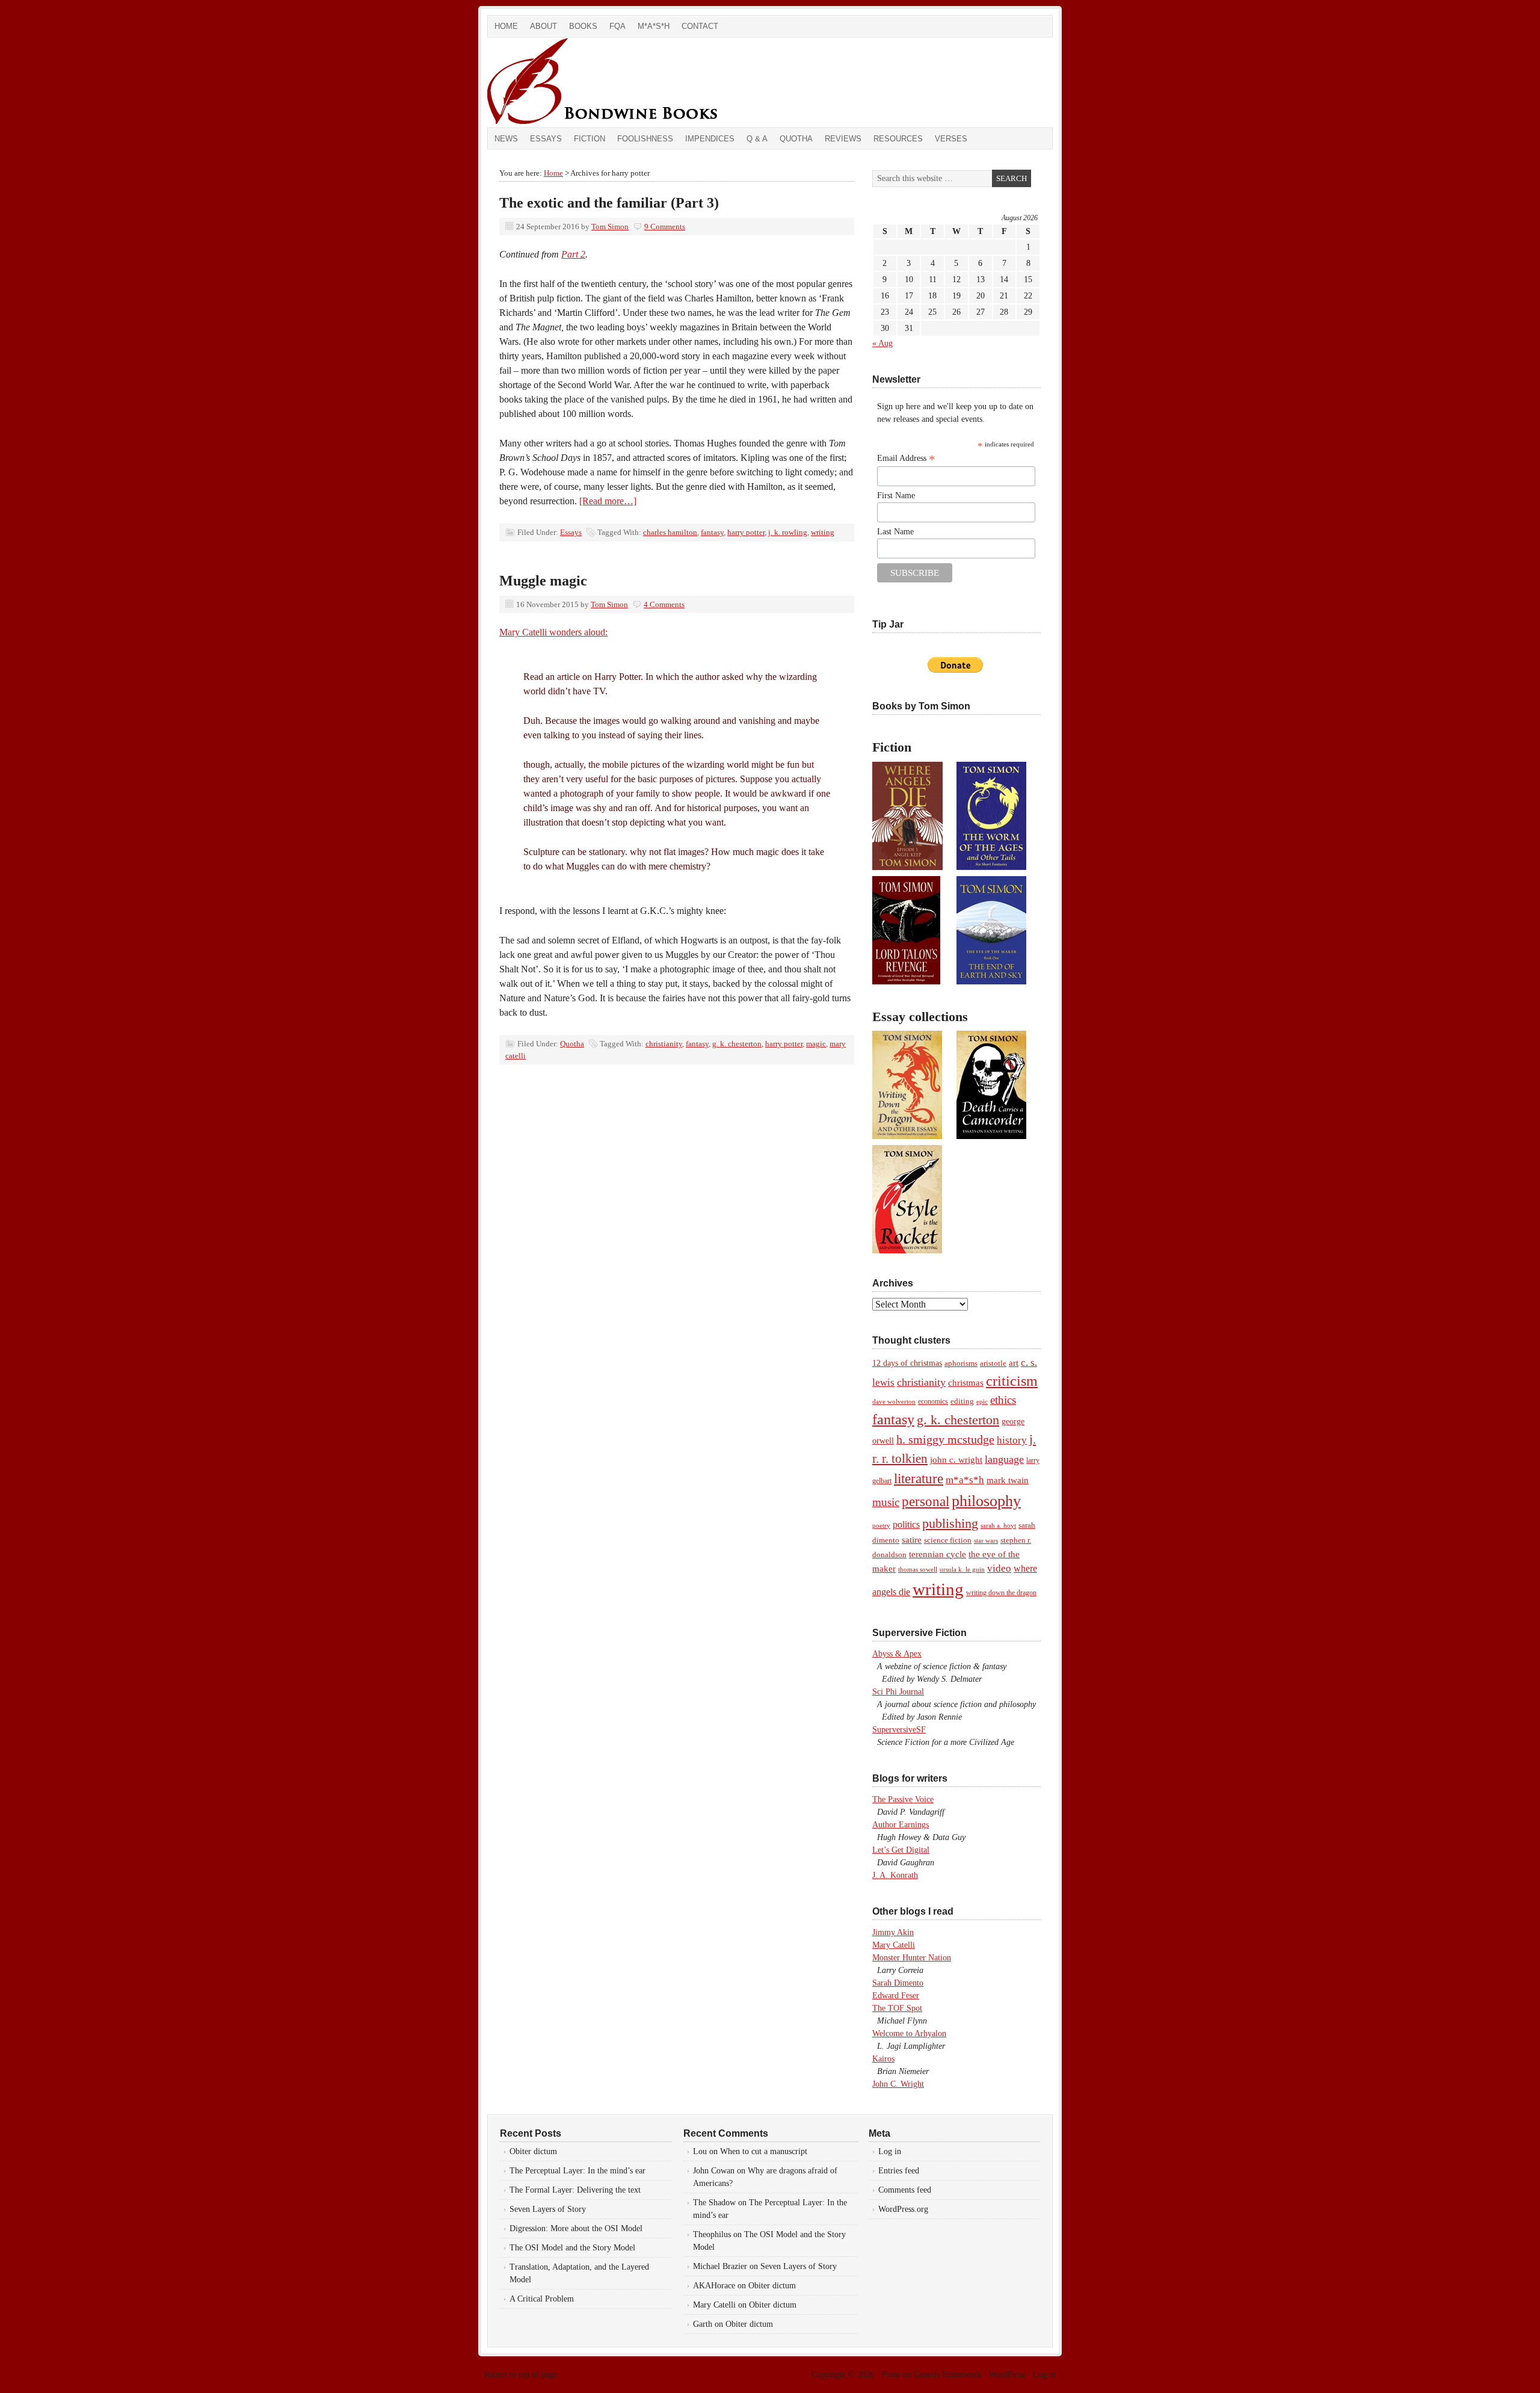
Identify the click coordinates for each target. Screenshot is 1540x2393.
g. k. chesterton (737, 1044)
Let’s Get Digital (901, 1850)
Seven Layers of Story (548, 2209)
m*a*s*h (965, 1480)
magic (816, 1044)
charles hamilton (670, 532)
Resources (898, 139)
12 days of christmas (907, 1363)
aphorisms (961, 1363)
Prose (891, 2375)
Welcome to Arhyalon (909, 2033)
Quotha (796, 139)
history (1012, 1440)
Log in (890, 2151)
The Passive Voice (903, 1799)
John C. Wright (898, 2084)
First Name (896, 496)
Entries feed (899, 2171)
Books (583, 26)
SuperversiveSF (899, 1730)
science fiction (948, 1540)
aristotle (993, 1363)
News (506, 139)
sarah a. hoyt (998, 1525)
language (1004, 1459)
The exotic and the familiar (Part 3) (609, 203)
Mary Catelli (894, 1945)
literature (919, 1478)
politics (906, 1524)
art (1014, 1363)
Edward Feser (896, 1996)
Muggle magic (543, 581)
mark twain (1008, 1480)
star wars (986, 1540)
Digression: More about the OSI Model (576, 2228)
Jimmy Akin (893, 1932)
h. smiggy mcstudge (945, 1439)
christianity (664, 1044)
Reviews (843, 139)
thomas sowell (918, 1569)
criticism (1012, 1381)
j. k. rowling (788, 532)
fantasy (712, 532)
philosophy (986, 1501)
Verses (951, 139)
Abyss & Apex (897, 1654)
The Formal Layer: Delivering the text (575, 2190)
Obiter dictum (533, 2151)
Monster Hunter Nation (912, 1958)
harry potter (746, 532)
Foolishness (645, 139)
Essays (546, 139)
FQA (618, 26)
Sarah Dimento (898, 1983)
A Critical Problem (542, 2299)
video (999, 1568)
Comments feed (905, 2190)
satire (912, 1540)
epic (982, 1401)
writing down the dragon (1001, 1593)
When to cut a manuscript (764, 2151)
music (886, 1502)
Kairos (883, 2059)
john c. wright (956, 1459)
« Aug (882, 343)
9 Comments (665, 227)
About (544, 26)
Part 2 (573, 254)
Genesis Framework (947, 2375)
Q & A (757, 139)
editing (962, 1401)
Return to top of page (521, 2375)
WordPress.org (903, 2209)
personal (926, 1502)
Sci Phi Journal (898, 1692)
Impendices (710, 139)
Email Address (906, 459)
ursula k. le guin (962, 1569)
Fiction (590, 139)
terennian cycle (938, 1554)
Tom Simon (610, 227)
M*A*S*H (654, 26)
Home (506, 26)
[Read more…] (608, 501)
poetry (881, 1526)
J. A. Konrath (895, 1875)
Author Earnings (901, 1825)
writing (823, 532)
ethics (1003, 1400)
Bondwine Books (623, 82)
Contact (700, 26)
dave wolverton (894, 1401)
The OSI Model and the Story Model (572, 2248)
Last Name (895, 532)
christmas (966, 1382)
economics (933, 1401)
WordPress (1007, 2375)
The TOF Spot (897, 2008)
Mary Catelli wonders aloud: (553, 632)
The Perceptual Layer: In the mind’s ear (577, 2171)
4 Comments (664, 604)
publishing (950, 1523)
